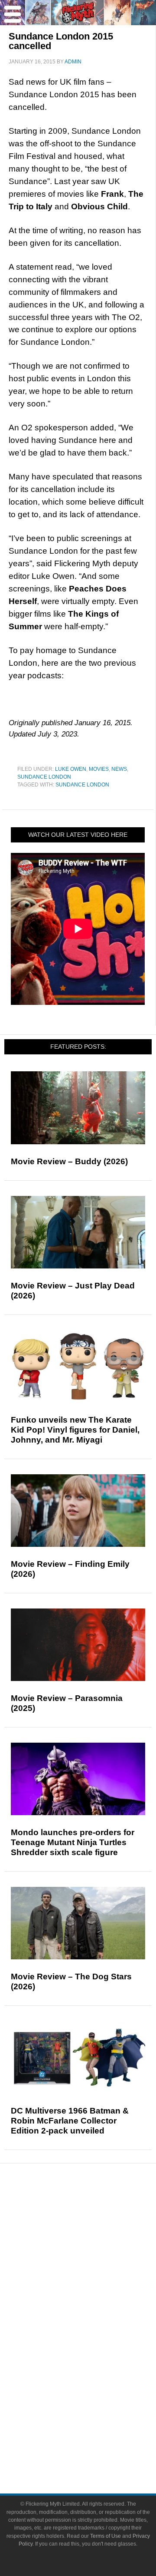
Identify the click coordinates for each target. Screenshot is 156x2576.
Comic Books (96, 2346)
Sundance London (44, 777)
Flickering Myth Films (96, 2391)
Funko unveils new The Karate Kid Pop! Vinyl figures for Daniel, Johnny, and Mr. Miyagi (75, 1430)
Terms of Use (106, 2536)
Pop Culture (95, 2303)
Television (95, 2331)
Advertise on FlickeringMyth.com (95, 2434)
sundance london (82, 785)
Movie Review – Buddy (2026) (69, 1161)
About (96, 2406)
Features (96, 2245)
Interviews (96, 2273)
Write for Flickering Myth (95, 2449)
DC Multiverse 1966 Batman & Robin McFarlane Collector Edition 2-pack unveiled (70, 2121)
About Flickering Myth (95, 2419)
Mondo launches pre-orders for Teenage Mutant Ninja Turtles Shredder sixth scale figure (73, 1842)
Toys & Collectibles (96, 2376)
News (119, 769)
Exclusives (96, 2288)
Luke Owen (71, 769)
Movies (99, 769)
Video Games (95, 2361)
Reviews (95, 2230)
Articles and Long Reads (95, 2257)
